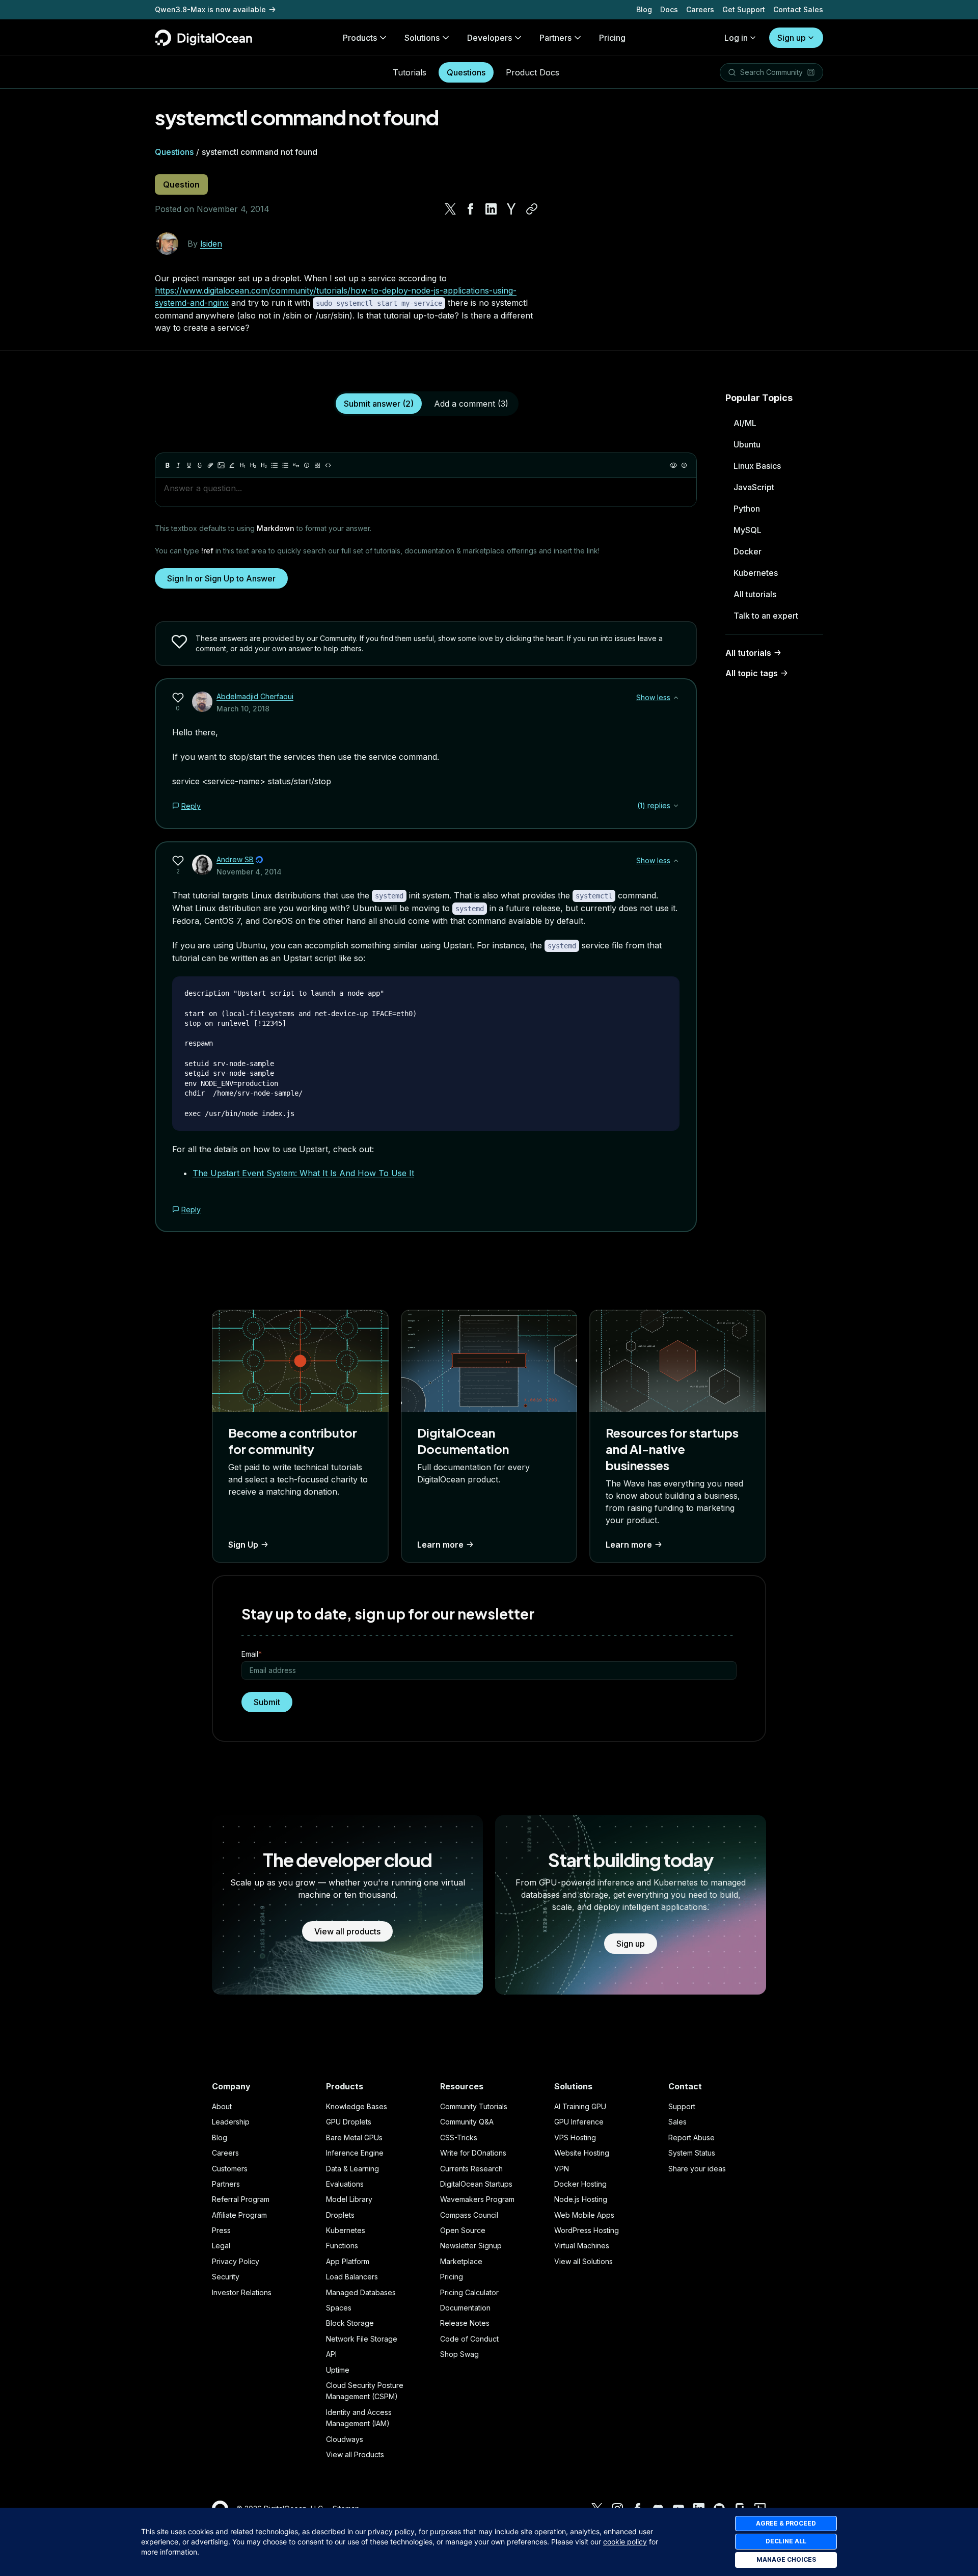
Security (226, 2277)
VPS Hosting (575, 2137)
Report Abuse (691, 2137)
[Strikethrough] (200, 465)
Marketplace (461, 2261)
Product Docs (533, 72)
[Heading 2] (253, 465)
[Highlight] (232, 465)
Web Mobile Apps (584, 2215)
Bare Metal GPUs (354, 2137)
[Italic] (178, 465)
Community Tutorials (474, 2106)
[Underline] (189, 465)
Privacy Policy (236, 2261)
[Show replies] (676, 806)
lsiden (211, 244)
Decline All (786, 2541)
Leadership (231, 2122)
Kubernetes (756, 573)
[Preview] (673, 465)
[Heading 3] (264, 465)
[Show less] (676, 698)
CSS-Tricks (459, 2137)
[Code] (328, 465)
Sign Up (243, 1545)
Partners (226, 2184)
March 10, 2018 (243, 709)
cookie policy (625, 2542)
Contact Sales (798, 9)
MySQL (748, 530)
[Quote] (296, 465)
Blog (644, 9)
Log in (736, 38)
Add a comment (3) (471, 404)
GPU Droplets (349, 2122)
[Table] (317, 465)
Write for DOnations (473, 2153)
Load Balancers (352, 2277)
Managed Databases (361, 2292)
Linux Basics (757, 466)
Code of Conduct (469, 2339)
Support (682, 2106)
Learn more (440, 1545)
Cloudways (345, 2439)
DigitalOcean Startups (476, 2184)
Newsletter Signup (471, 2246)
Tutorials (410, 72)
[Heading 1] (242, 465)
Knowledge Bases (357, 2106)
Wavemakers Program (477, 2199)
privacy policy (391, 2531)
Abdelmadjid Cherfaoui (255, 696)
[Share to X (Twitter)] (450, 209)
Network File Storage (362, 2339)
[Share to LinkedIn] (491, 209)
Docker (748, 551)
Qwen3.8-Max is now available (210, 9)
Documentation (465, 2308)
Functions (342, 2246)
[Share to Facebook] (471, 209)
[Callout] (307, 465)
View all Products (355, 2454)
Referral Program (241, 2199)
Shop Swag (459, 2354)
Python (747, 509)
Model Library (349, 2199)
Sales (677, 2122)
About (222, 2106)
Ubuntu (747, 444)
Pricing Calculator (469, 2292)
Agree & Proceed (786, 2523)
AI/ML (745, 423)
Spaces (339, 2308)
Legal (221, 2246)
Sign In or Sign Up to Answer (221, 578)
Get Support (744, 9)
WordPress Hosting (587, 2230)
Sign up (792, 38)
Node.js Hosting (581, 2199)
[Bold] (168, 465)
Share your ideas (697, 2169)
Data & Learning (352, 2169)
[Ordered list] (285, 465)
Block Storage (350, 2323)
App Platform (348, 2261)
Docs (669, 9)
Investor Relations (242, 2292)
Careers (700, 9)
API (331, 2354)
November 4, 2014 (249, 872)
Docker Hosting (580, 2184)
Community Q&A (467, 2122)
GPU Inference (579, 2122)
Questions (466, 72)
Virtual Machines (582, 2246)
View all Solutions (583, 2261)
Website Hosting (582, 2153)
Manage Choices (786, 2559)
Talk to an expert (766, 616)
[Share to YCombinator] (511, 209)
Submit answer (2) (379, 404)
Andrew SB (235, 859)
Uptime (338, 2370)
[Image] (221, 465)
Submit (267, 1702)
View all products (347, 1931)
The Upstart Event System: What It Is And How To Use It (303, 1173)
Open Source (463, 2230)
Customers (230, 2169)
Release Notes (465, 2323)
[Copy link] (532, 209)
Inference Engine (355, 2153)
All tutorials (755, 594)
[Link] (210, 465)
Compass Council (469, 2215)
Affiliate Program (239, 2215)
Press (221, 2230)
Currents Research (471, 2169)
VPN (562, 2169)
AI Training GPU (580, 2106)
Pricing (452, 2277)
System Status (692, 2153)
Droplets (340, 2215)
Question (181, 184)
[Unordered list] (275, 465)
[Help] (684, 465)
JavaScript (754, 487)
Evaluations (345, 2184)
